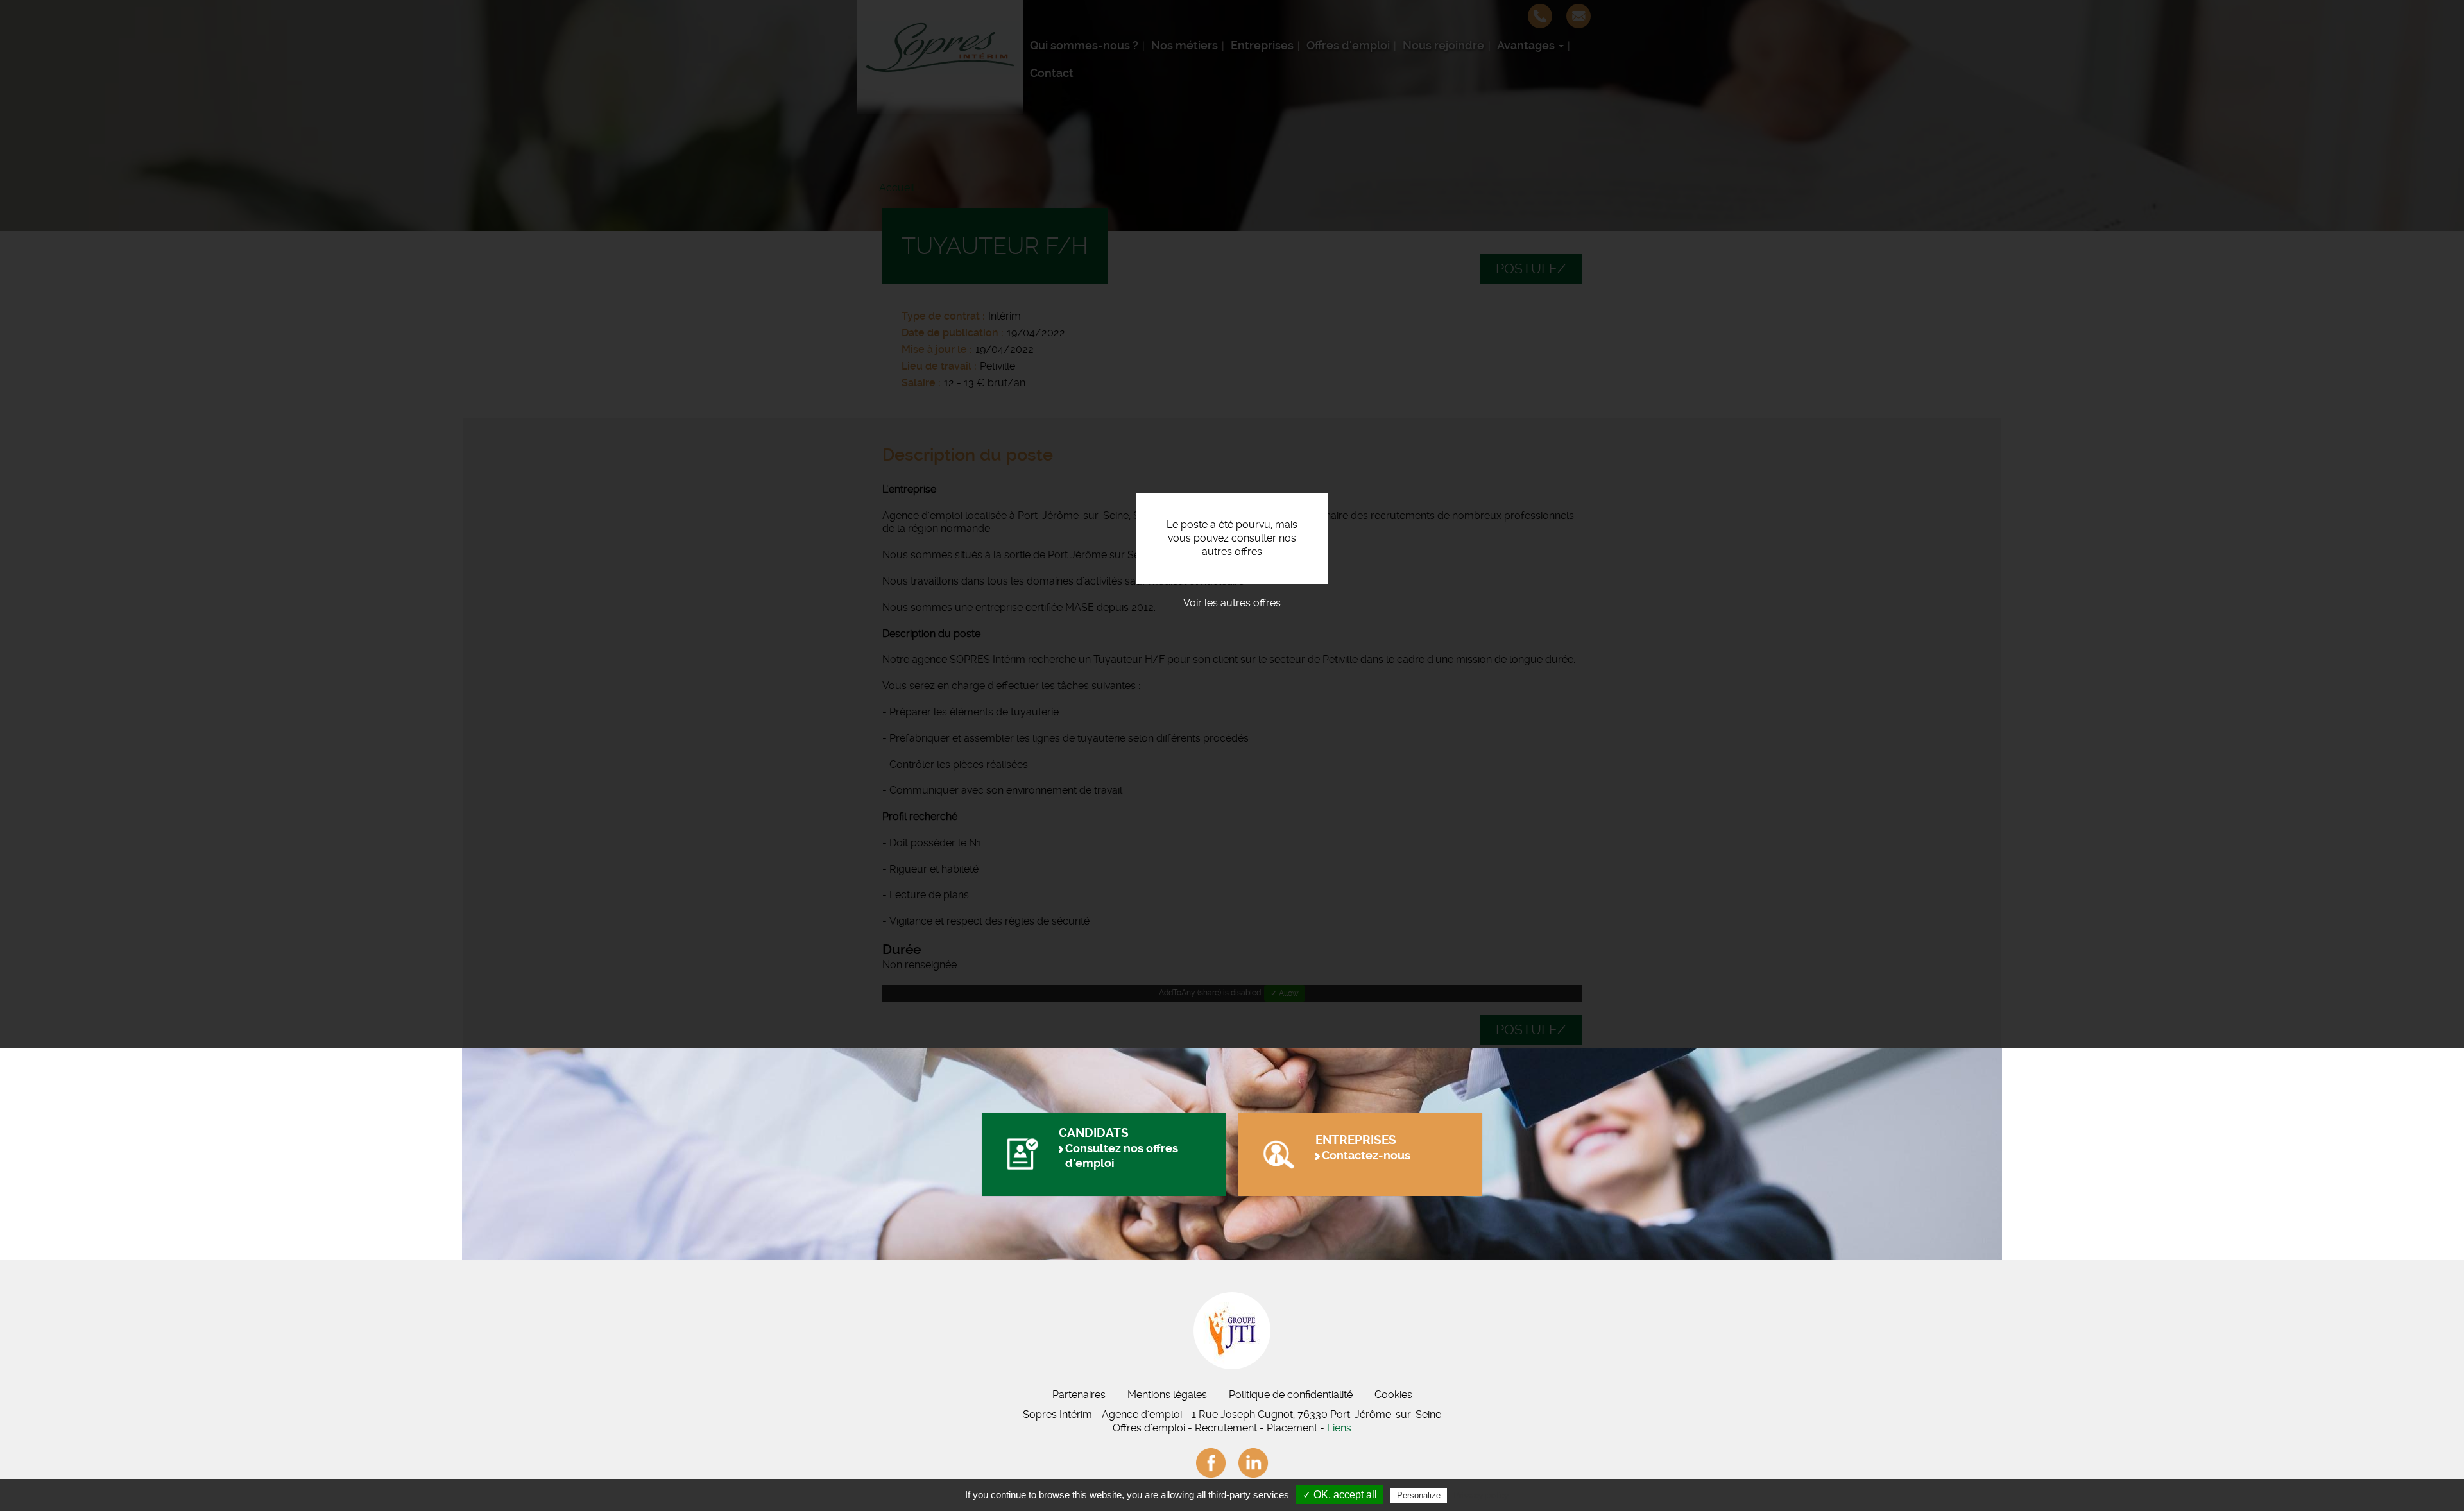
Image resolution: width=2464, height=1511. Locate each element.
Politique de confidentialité (1291, 1395)
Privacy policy (1481, 1495)
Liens (1339, 1428)
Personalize (1419, 1495)
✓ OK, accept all (1340, 1495)
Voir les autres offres (1232, 603)
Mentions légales (1167, 1395)
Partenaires (1079, 1395)
